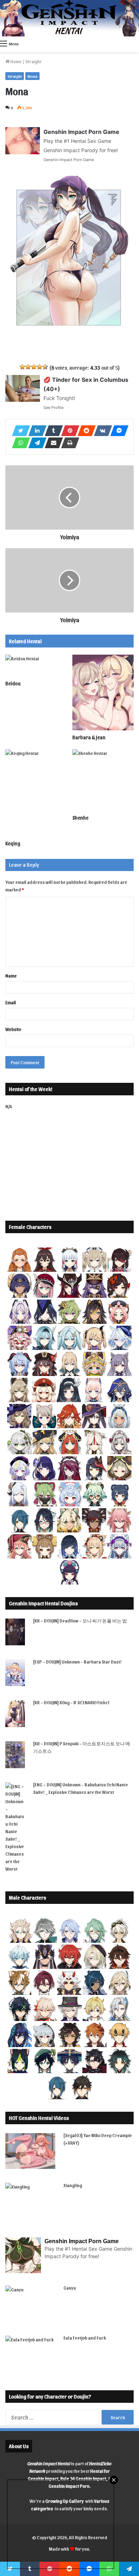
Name (11, 976)
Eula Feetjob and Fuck (85, 2338)
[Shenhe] (103, 780)
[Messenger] (117, 431)
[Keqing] (36, 793)
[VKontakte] (101, 431)
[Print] (68, 443)
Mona (32, 76)
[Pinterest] (68, 431)
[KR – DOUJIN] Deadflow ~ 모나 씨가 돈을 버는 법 (80, 1620)
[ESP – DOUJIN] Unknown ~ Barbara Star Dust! (77, 1662)
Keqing (13, 843)
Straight (33, 61)
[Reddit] (84, 431)
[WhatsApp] (19, 443)
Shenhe (80, 818)
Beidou (13, 683)
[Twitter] (19, 431)
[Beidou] (36, 666)
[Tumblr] (52, 431)
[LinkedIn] (35, 431)
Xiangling (73, 2185)
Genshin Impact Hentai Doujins (43, 1603)
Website (13, 1029)
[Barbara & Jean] (103, 692)
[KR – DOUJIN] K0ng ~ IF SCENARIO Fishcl (71, 1702)
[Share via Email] (52, 443)
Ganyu (70, 2288)
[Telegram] (35, 443)
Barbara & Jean (89, 737)
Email (11, 1002)
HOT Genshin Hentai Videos (39, 2118)
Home (16, 61)
